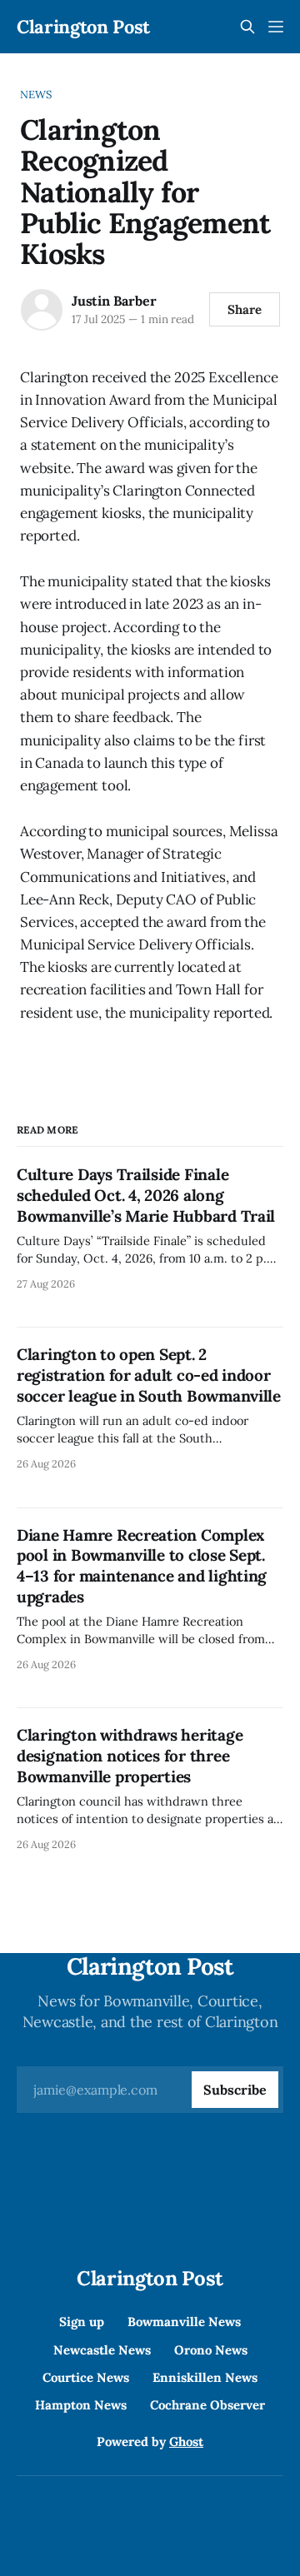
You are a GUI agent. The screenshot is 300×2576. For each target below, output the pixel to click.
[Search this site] (247, 27)
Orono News (211, 2350)
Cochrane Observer (207, 2405)
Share (245, 309)
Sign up (82, 2322)
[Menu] (276, 27)
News (36, 95)
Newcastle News (102, 2350)
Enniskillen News (205, 2377)
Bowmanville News (184, 2322)
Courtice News (86, 2377)
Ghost (186, 2441)
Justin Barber (114, 301)
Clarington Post (83, 27)
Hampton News (81, 2405)
